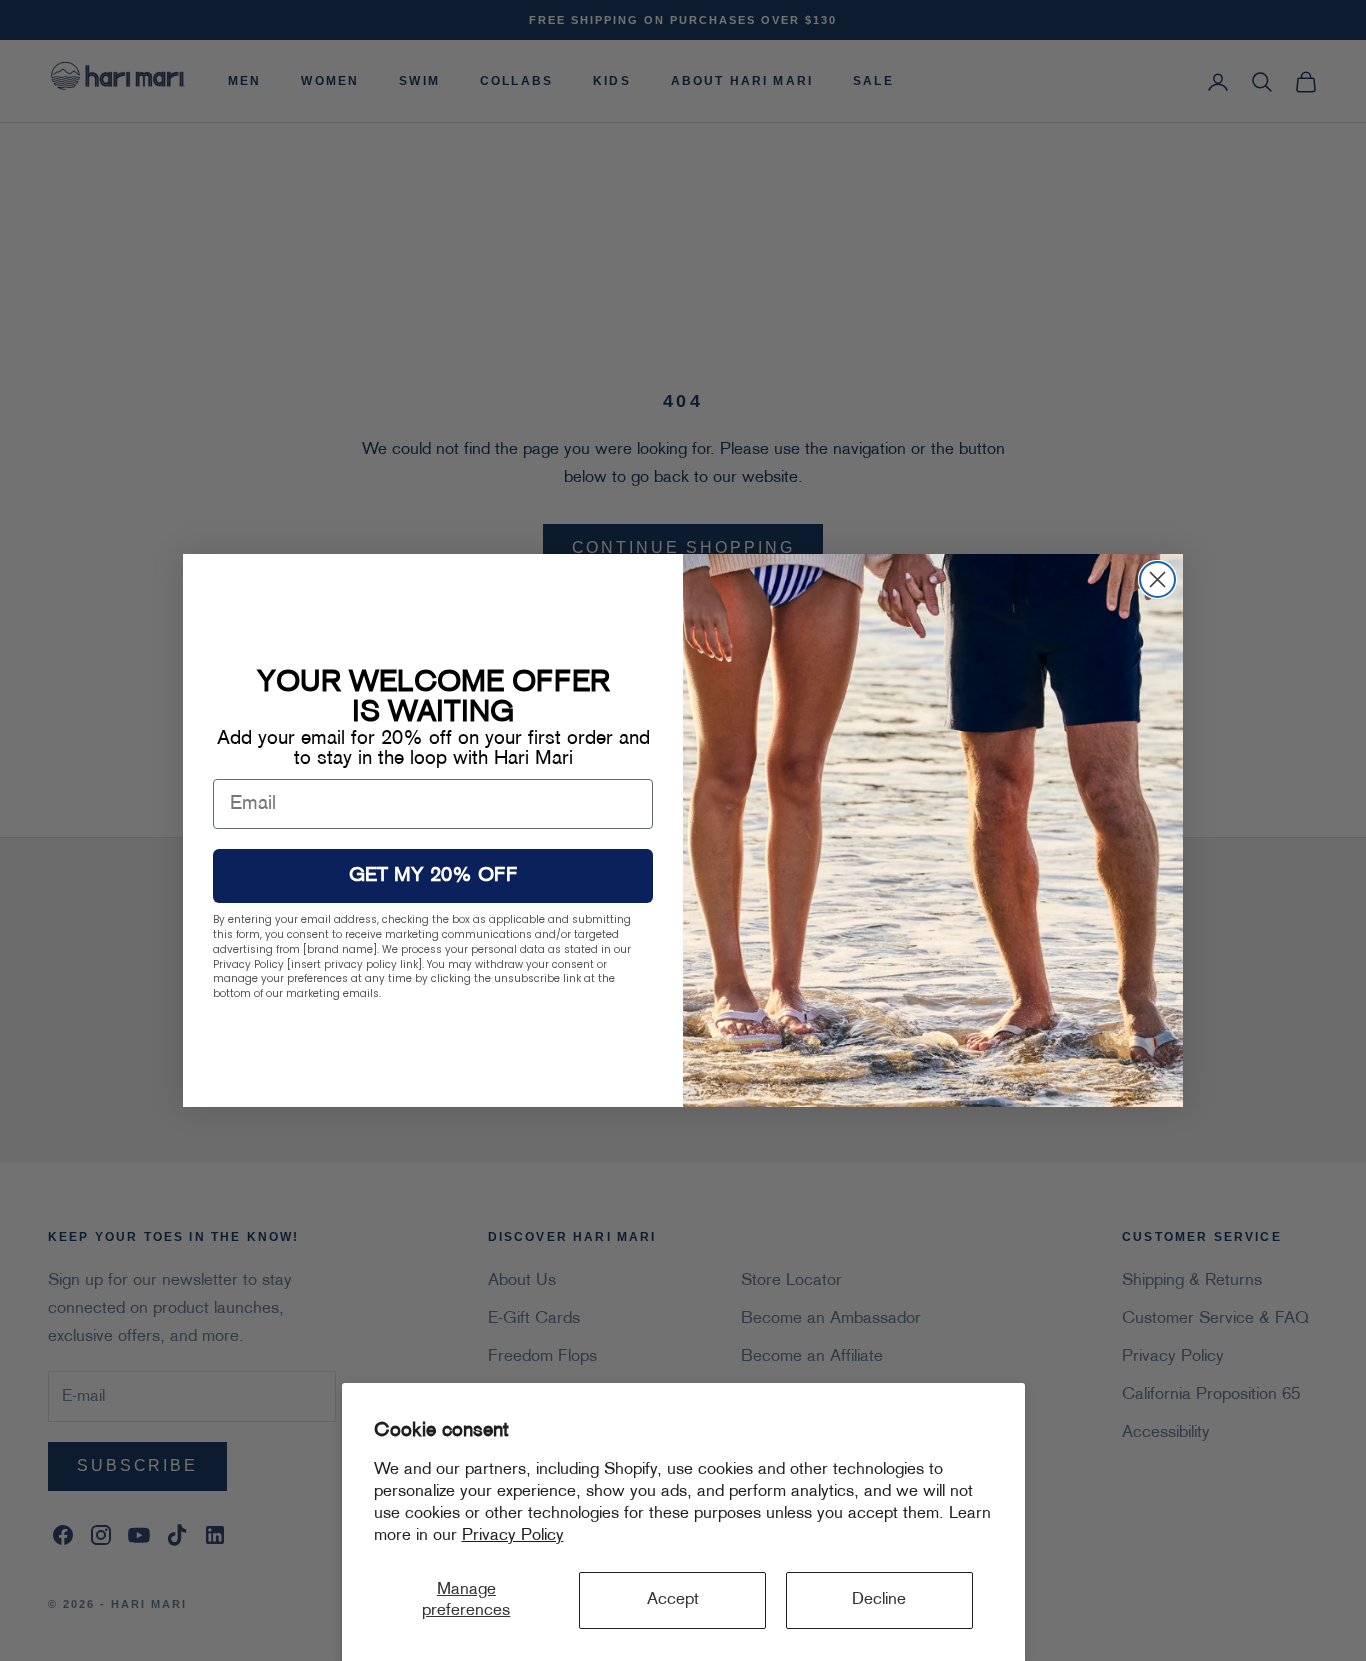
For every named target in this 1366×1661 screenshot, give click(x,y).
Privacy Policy (513, 1536)
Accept (673, 1600)
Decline (879, 1600)
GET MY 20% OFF (433, 876)
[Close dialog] (1157, 579)
